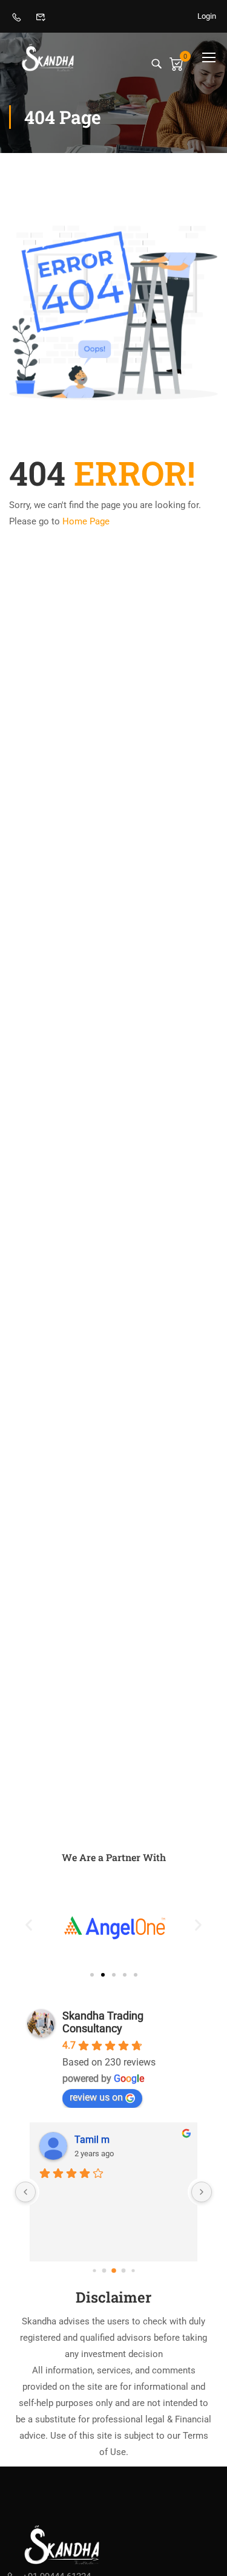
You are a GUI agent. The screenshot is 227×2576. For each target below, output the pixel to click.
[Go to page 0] (94, 2270)
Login (207, 16)
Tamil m (92, 2140)
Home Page (86, 521)
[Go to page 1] (104, 2270)
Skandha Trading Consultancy (103, 2022)
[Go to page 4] (133, 2270)
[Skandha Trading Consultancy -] (48, 57)
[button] (29, 1924)
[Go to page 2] (114, 2271)
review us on (96, 2097)
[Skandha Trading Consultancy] (63, 2544)
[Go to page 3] (123, 2270)
